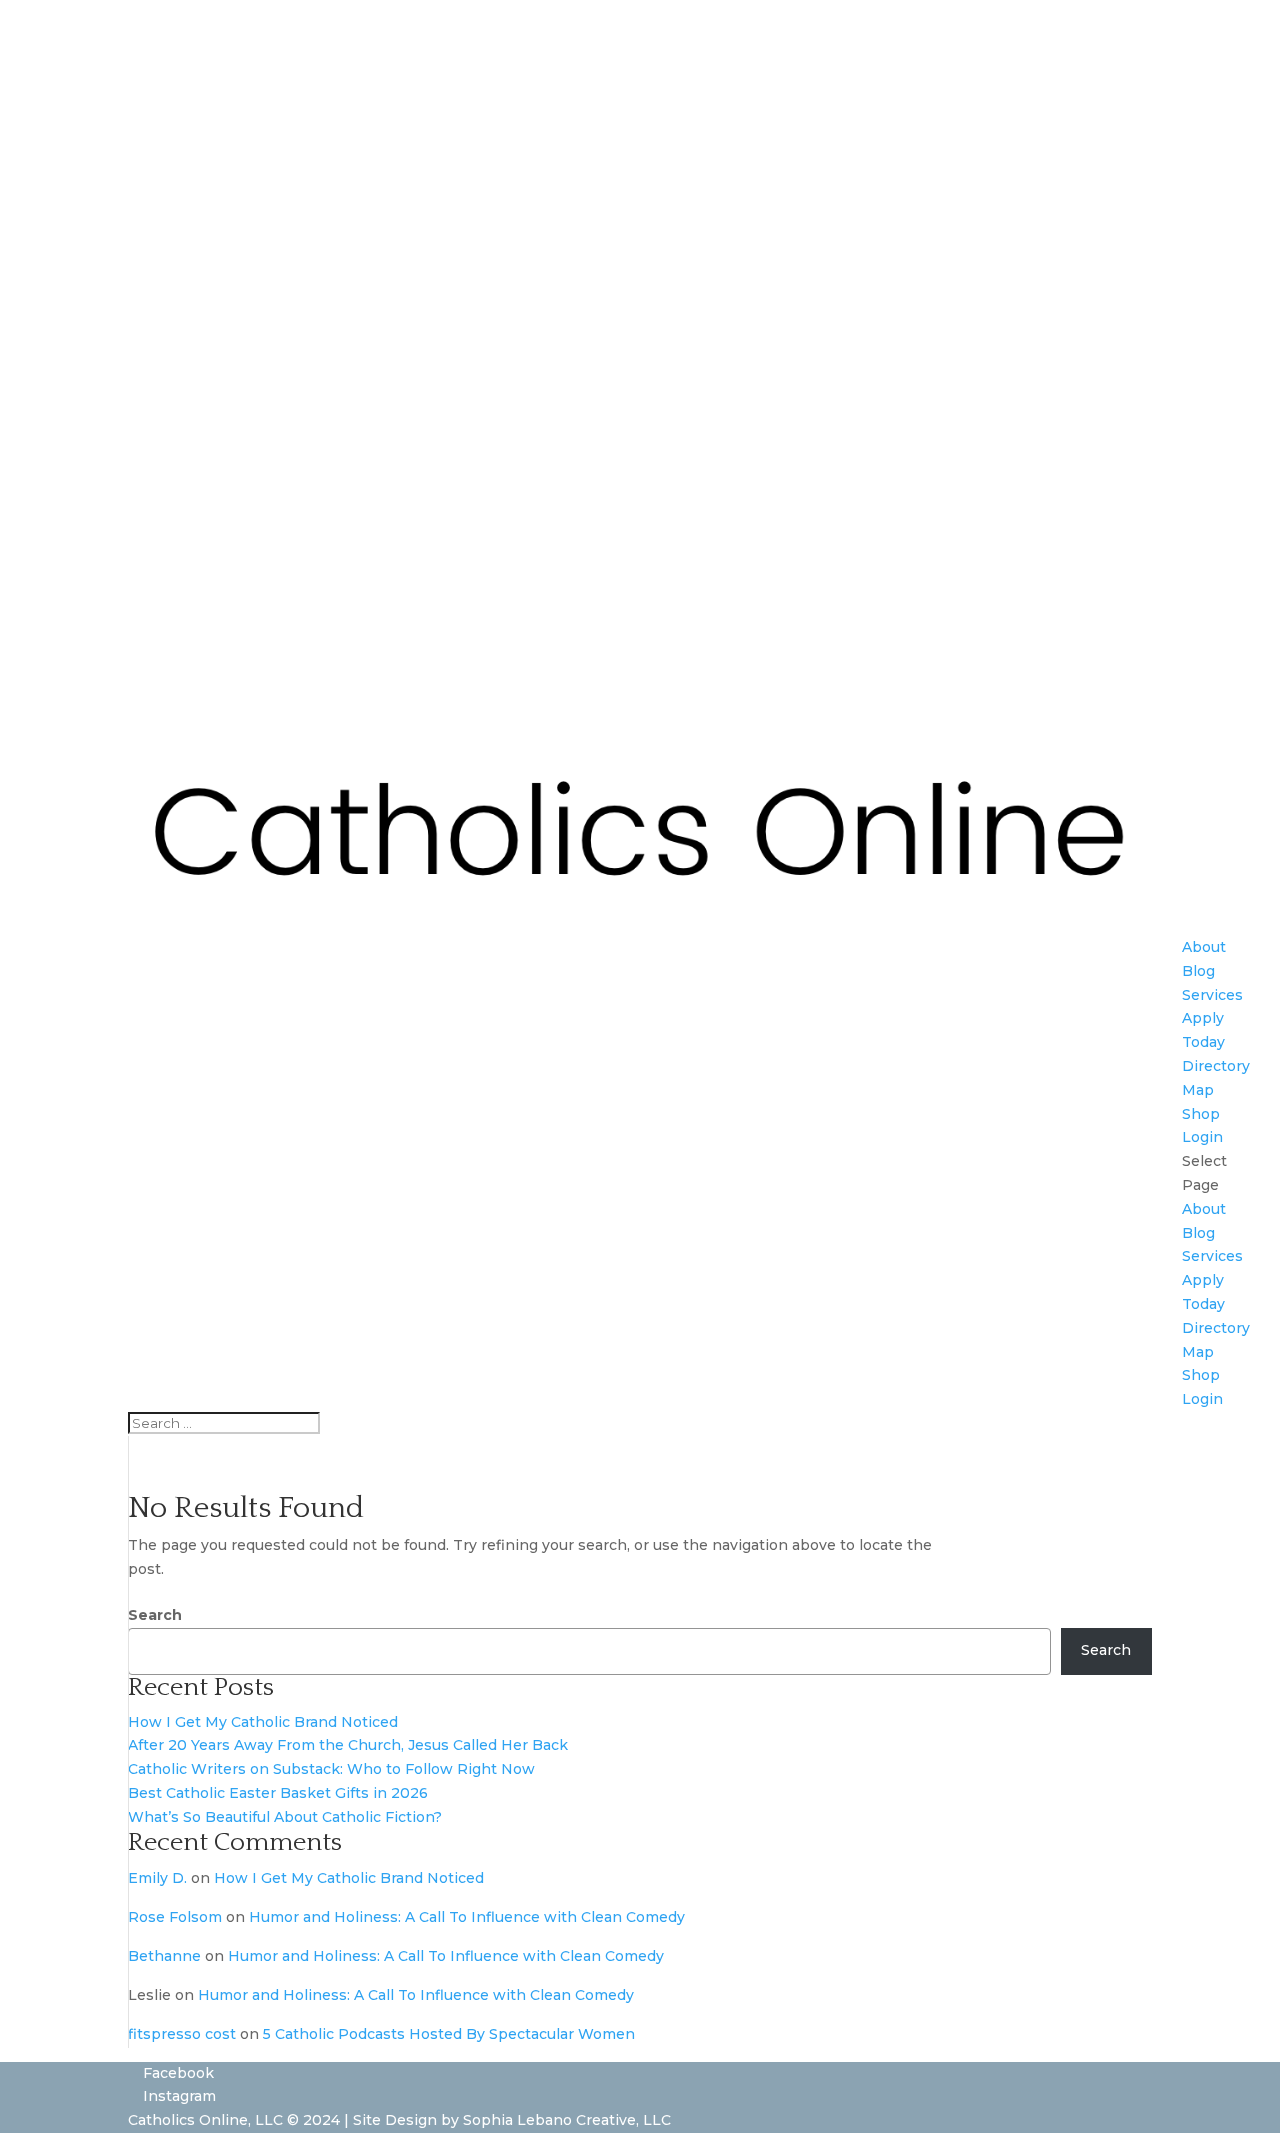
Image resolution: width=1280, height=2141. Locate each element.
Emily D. (157, 1878)
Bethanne (164, 1956)
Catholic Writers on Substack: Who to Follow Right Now (331, 1769)
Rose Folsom (175, 1917)
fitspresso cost (182, 2034)
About (1204, 947)
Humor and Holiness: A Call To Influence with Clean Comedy (467, 1917)
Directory (1216, 1066)
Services (1212, 995)
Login (1202, 1137)
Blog (1198, 971)
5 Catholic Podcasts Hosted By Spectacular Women (449, 2034)
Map (1198, 1090)
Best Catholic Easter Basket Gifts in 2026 (278, 1793)
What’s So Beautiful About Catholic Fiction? (285, 1817)
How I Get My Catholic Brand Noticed (263, 1722)
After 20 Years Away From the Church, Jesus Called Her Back (348, 1745)
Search (155, 1615)
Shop (1201, 1114)
